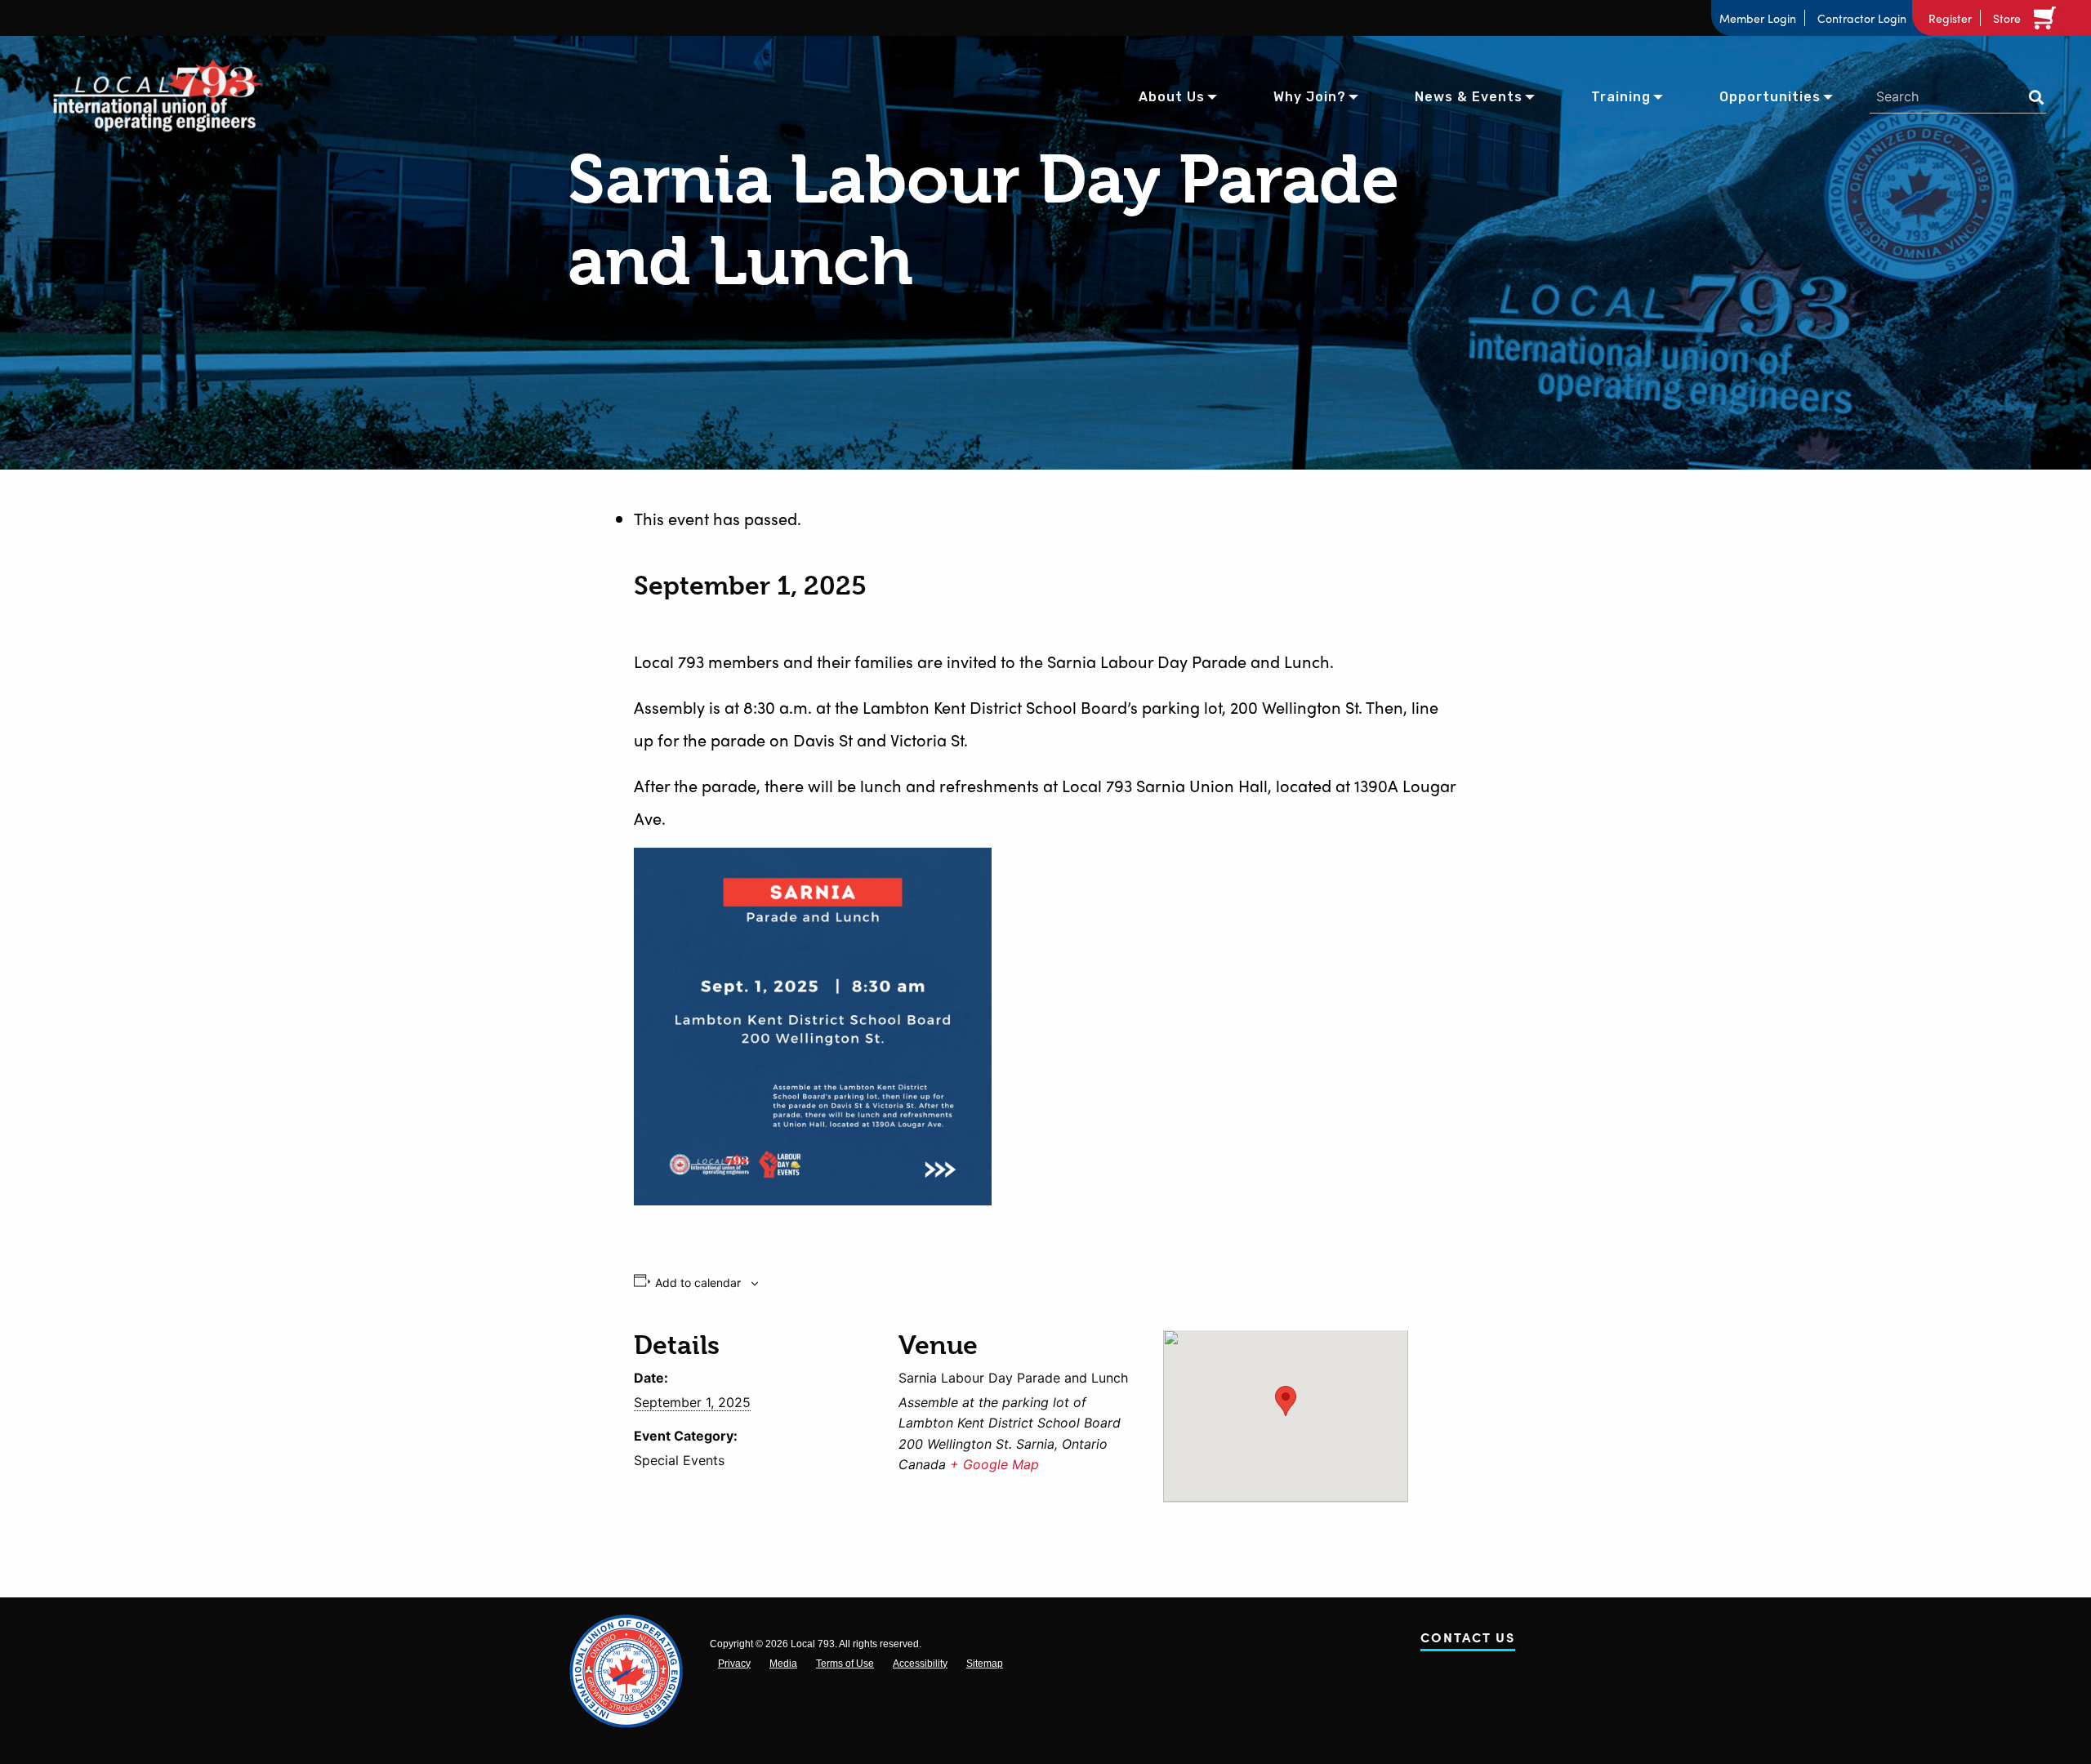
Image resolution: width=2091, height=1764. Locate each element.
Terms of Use (845, 1664)
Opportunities (1770, 97)
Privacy (734, 1664)
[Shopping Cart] (2048, 18)
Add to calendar (698, 1283)
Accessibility (920, 1664)
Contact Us (1468, 1640)
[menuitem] (1172, 96)
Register (1950, 18)
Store (2007, 18)
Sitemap (985, 1664)
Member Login (1758, 18)
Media (783, 1664)
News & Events (1469, 97)
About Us (1172, 97)
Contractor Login (1862, 18)
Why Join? (1310, 97)
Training (1621, 97)
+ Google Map (994, 1464)
